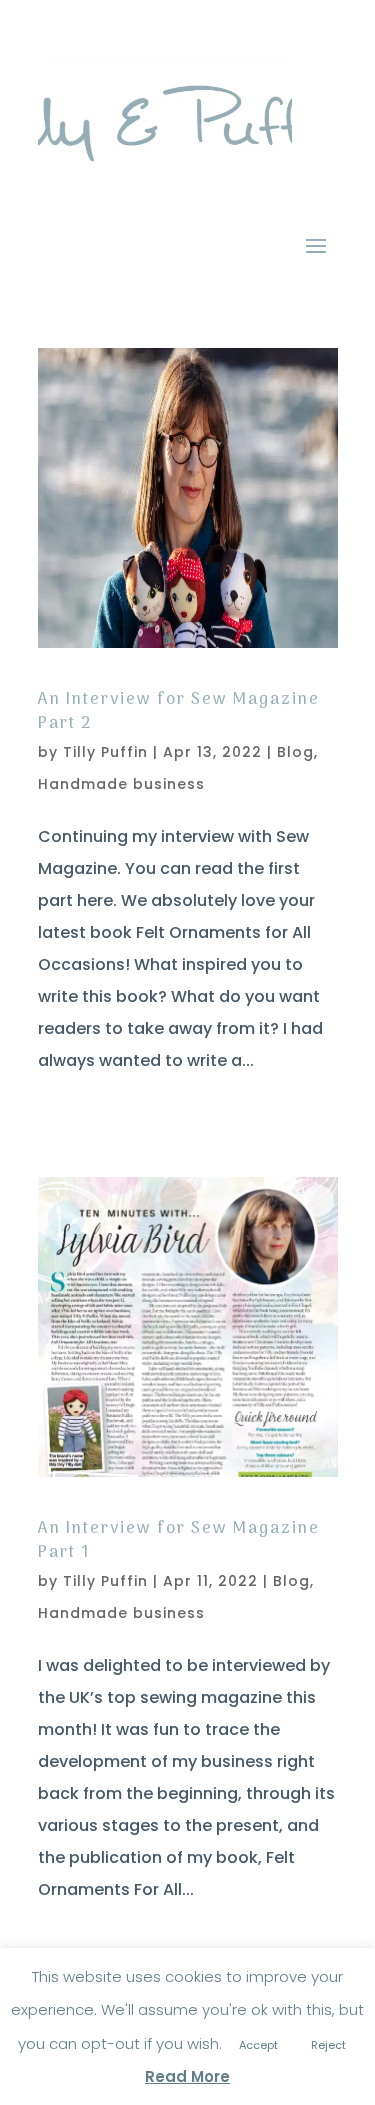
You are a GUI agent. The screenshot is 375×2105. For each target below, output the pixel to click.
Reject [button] (328, 2045)
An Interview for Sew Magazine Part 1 (179, 1541)
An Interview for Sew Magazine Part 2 (179, 712)
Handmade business (121, 784)
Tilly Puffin (105, 752)
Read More (187, 2076)
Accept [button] (258, 2045)
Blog (295, 752)
